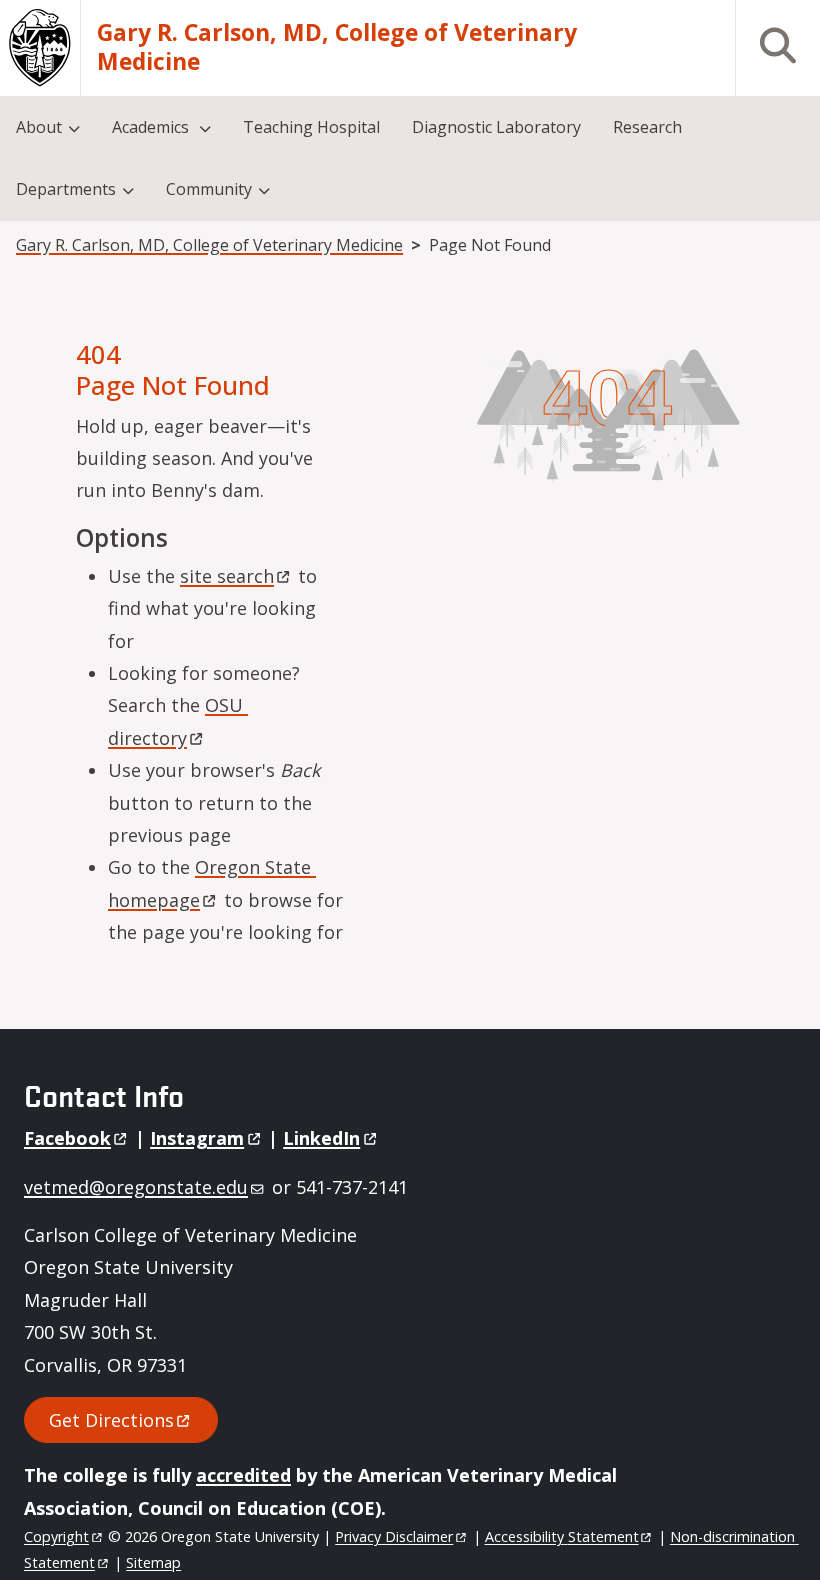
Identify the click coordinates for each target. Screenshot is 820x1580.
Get (111, 1420)
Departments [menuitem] (66, 189)
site (227, 576)
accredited (243, 1475)
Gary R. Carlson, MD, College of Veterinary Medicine (337, 47)
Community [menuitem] (209, 189)
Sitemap (153, 1562)
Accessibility (562, 1536)
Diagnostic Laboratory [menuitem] (496, 127)
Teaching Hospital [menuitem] (311, 127)
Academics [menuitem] (152, 127)
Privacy (394, 1536)
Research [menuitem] (647, 127)
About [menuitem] (39, 127)
